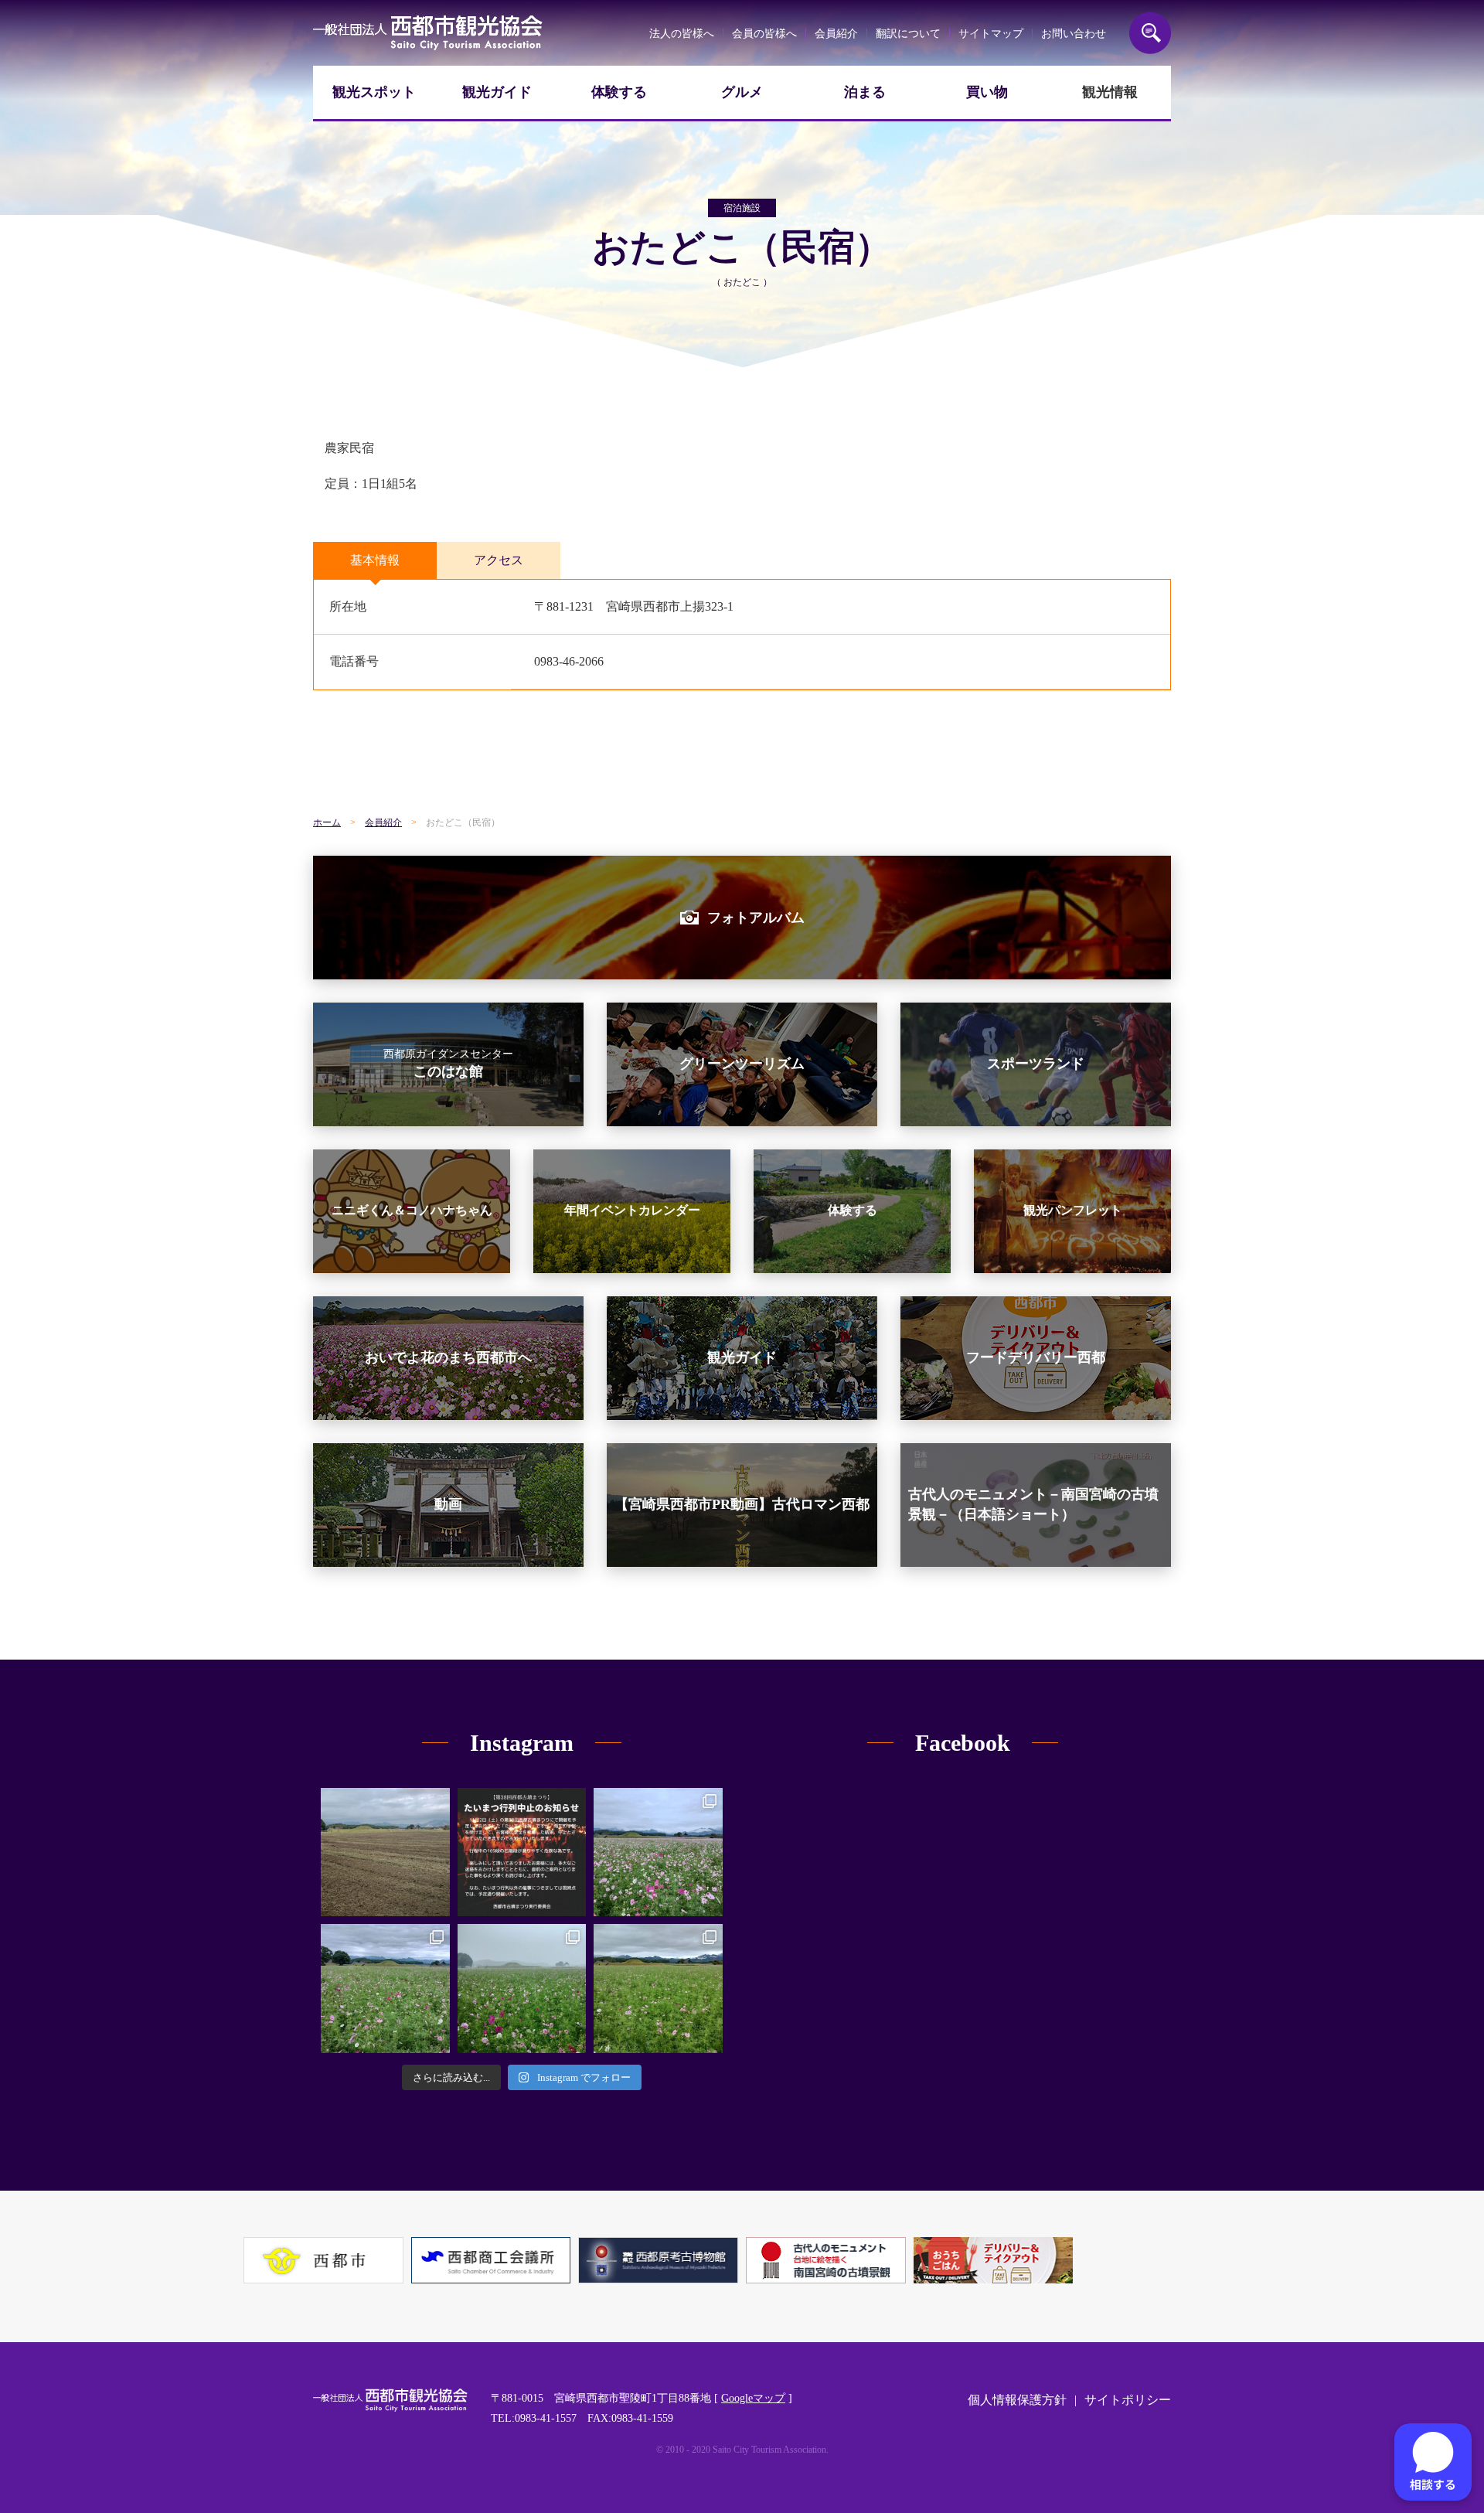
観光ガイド (497, 92)
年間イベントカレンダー (632, 1210)
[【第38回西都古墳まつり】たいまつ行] (522, 1852)
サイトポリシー (1128, 2400)
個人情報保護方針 (1017, 2400)
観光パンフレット (1073, 1210)
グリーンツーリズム (742, 1064)
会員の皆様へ (764, 34)
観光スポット (374, 92)
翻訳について (908, 34)
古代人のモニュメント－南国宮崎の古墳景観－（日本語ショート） (1033, 1504)
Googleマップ (753, 2398)
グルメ (742, 92)
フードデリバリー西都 (1036, 1357)
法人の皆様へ (682, 34)
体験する (619, 92)
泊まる (865, 92)
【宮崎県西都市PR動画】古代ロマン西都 (742, 1504)
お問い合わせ (1074, 34)
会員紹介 (836, 34)
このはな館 (448, 1064)
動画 (448, 1504)
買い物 (987, 92)
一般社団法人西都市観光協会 (428, 33)
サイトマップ (991, 34)
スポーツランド (1036, 1064)
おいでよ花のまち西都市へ (448, 1357)
